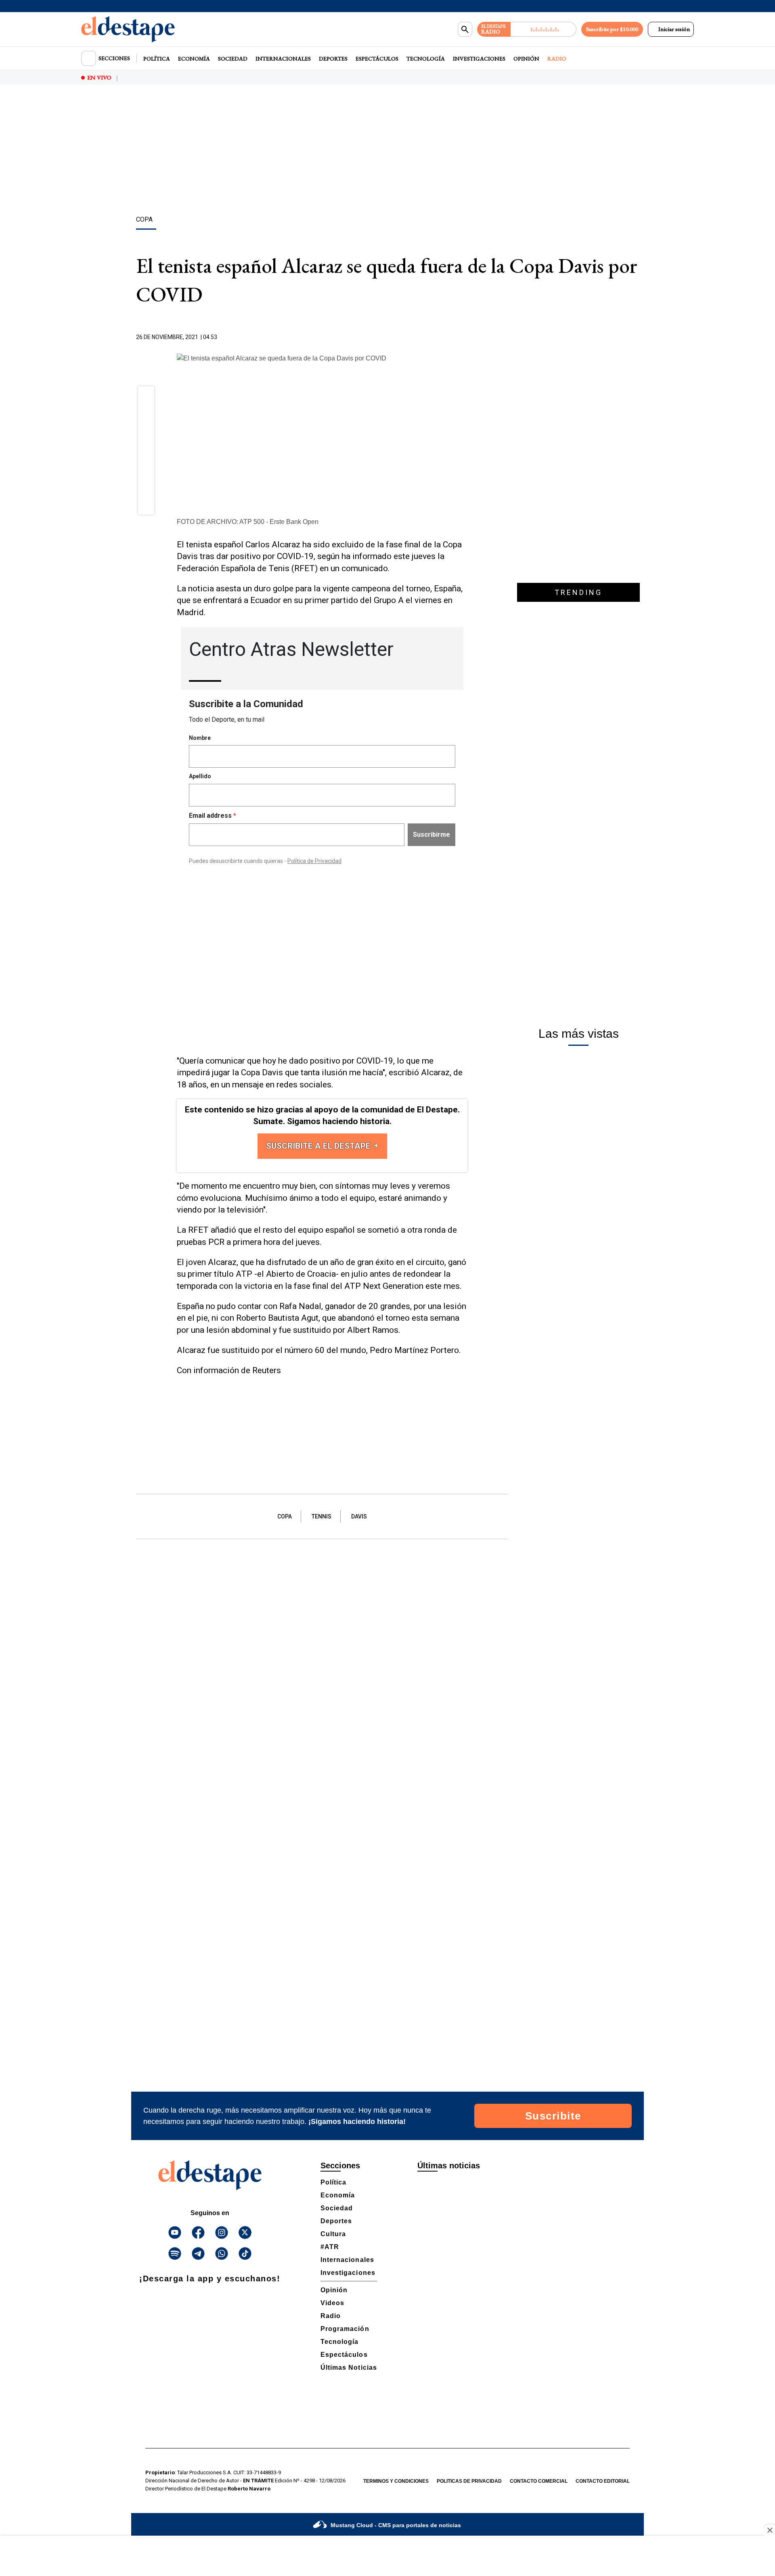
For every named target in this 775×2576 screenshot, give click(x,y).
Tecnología (426, 59)
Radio (557, 59)
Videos (332, 2303)
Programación (345, 2329)
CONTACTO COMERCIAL (539, 2481)
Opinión (526, 59)
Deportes (333, 59)
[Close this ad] (769, 2530)
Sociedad (233, 59)
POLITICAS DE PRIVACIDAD (469, 2481)
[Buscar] (465, 29)
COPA (285, 1516)
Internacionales (283, 59)
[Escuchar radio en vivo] (544, 29)
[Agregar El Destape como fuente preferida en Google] (465, 337)
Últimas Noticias (349, 2368)
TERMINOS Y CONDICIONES (396, 2481)
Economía (194, 59)
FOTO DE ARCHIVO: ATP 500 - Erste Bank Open (248, 522)
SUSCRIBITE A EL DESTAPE (319, 1146)
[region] (387, 151)
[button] (146, 397)
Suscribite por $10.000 (612, 29)
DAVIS (359, 1516)
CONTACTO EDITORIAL (603, 2481)
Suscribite (553, 2116)
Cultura (333, 2234)
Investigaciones (479, 59)
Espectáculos (377, 59)
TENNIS (322, 1516)
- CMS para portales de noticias (396, 2525)
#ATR (330, 2247)
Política (157, 59)
